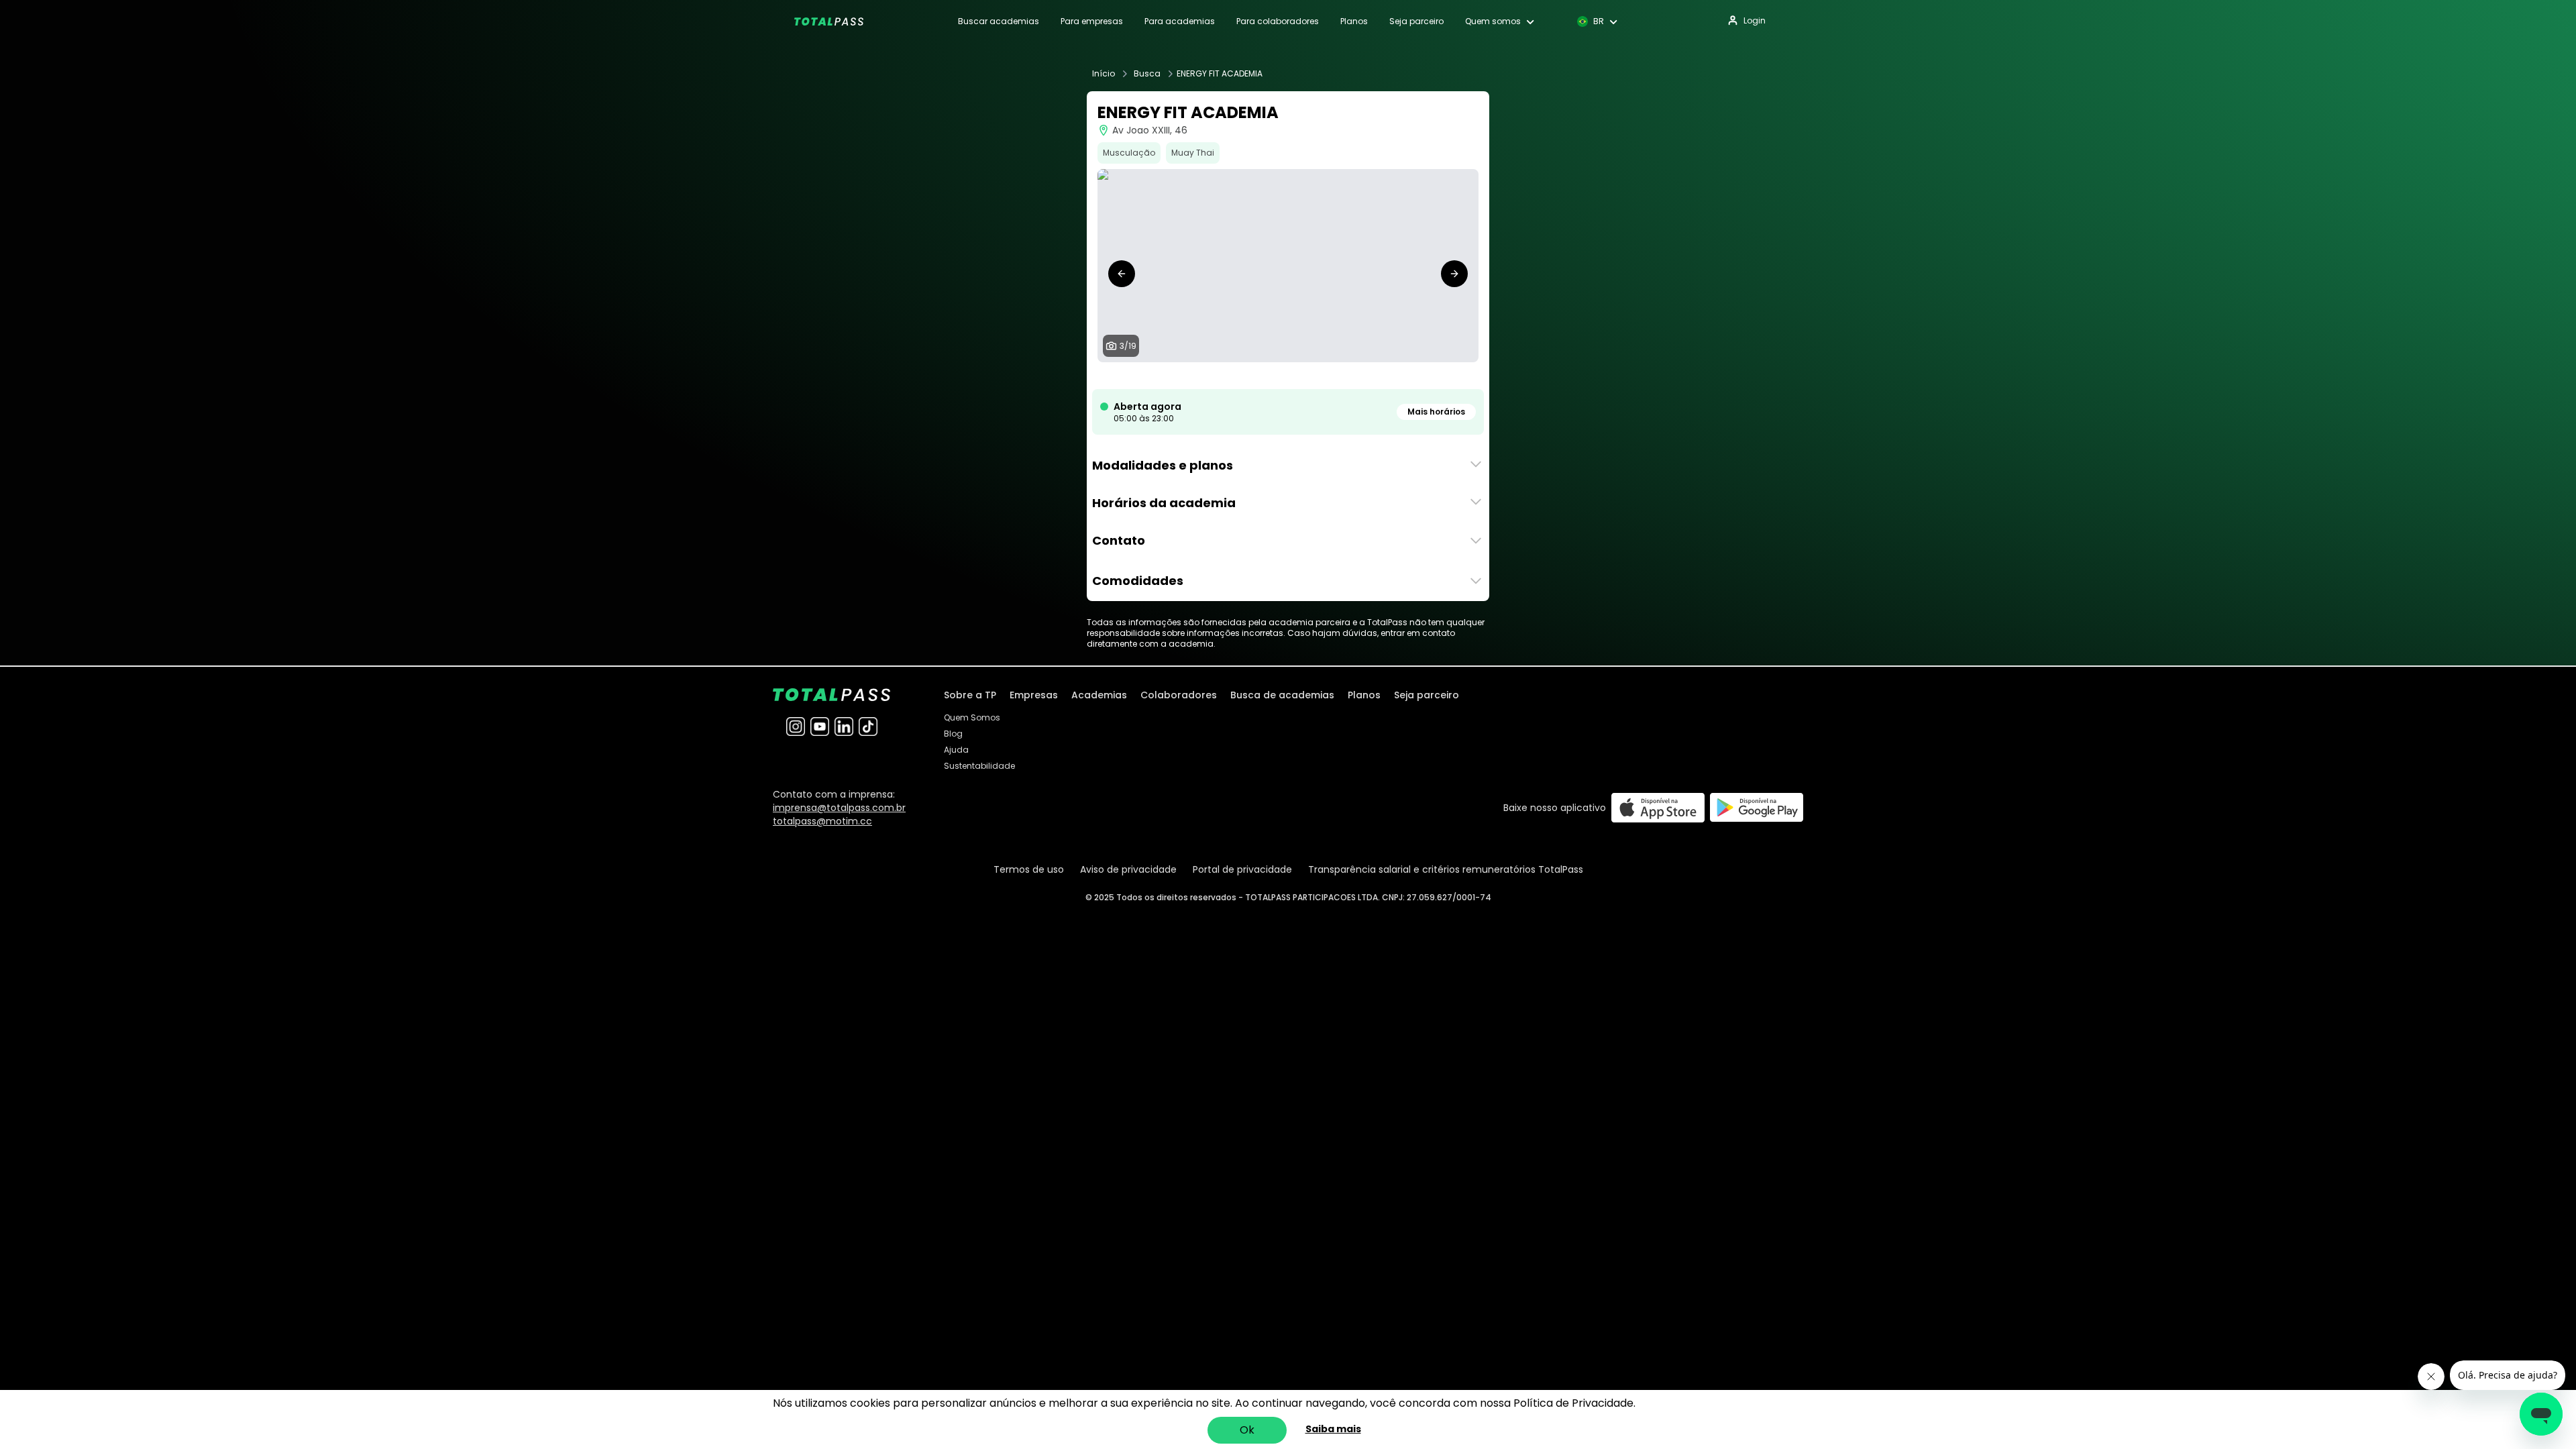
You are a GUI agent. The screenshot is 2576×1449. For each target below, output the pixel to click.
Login (1755, 20)
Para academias (1180, 21)
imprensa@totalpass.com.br (839, 808)
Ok (1247, 1430)
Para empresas (1092, 21)
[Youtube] (820, 727)
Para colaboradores (1278, 21)
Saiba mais (1333, 1429)
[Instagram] (796, 727)
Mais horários (1436, 412)
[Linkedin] (844, 727)
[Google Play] (1757, 807)
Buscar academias (999, 21)
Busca (1147, 74)
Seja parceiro (1416, 21)
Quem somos (1493, 21)
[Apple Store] (1658, 807)
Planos (1354, 21)
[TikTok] (868, 727)
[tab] (1191, 376)
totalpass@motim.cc (822, 821)
